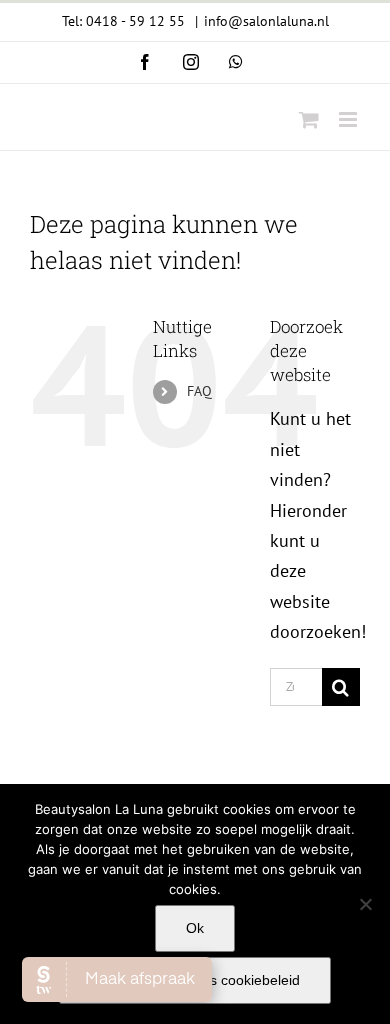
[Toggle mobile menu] (349, 119)
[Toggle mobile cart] (309, 119)
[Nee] (365, 904)
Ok (195, 928)
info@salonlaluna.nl (266, 21)
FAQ (199, 391)
